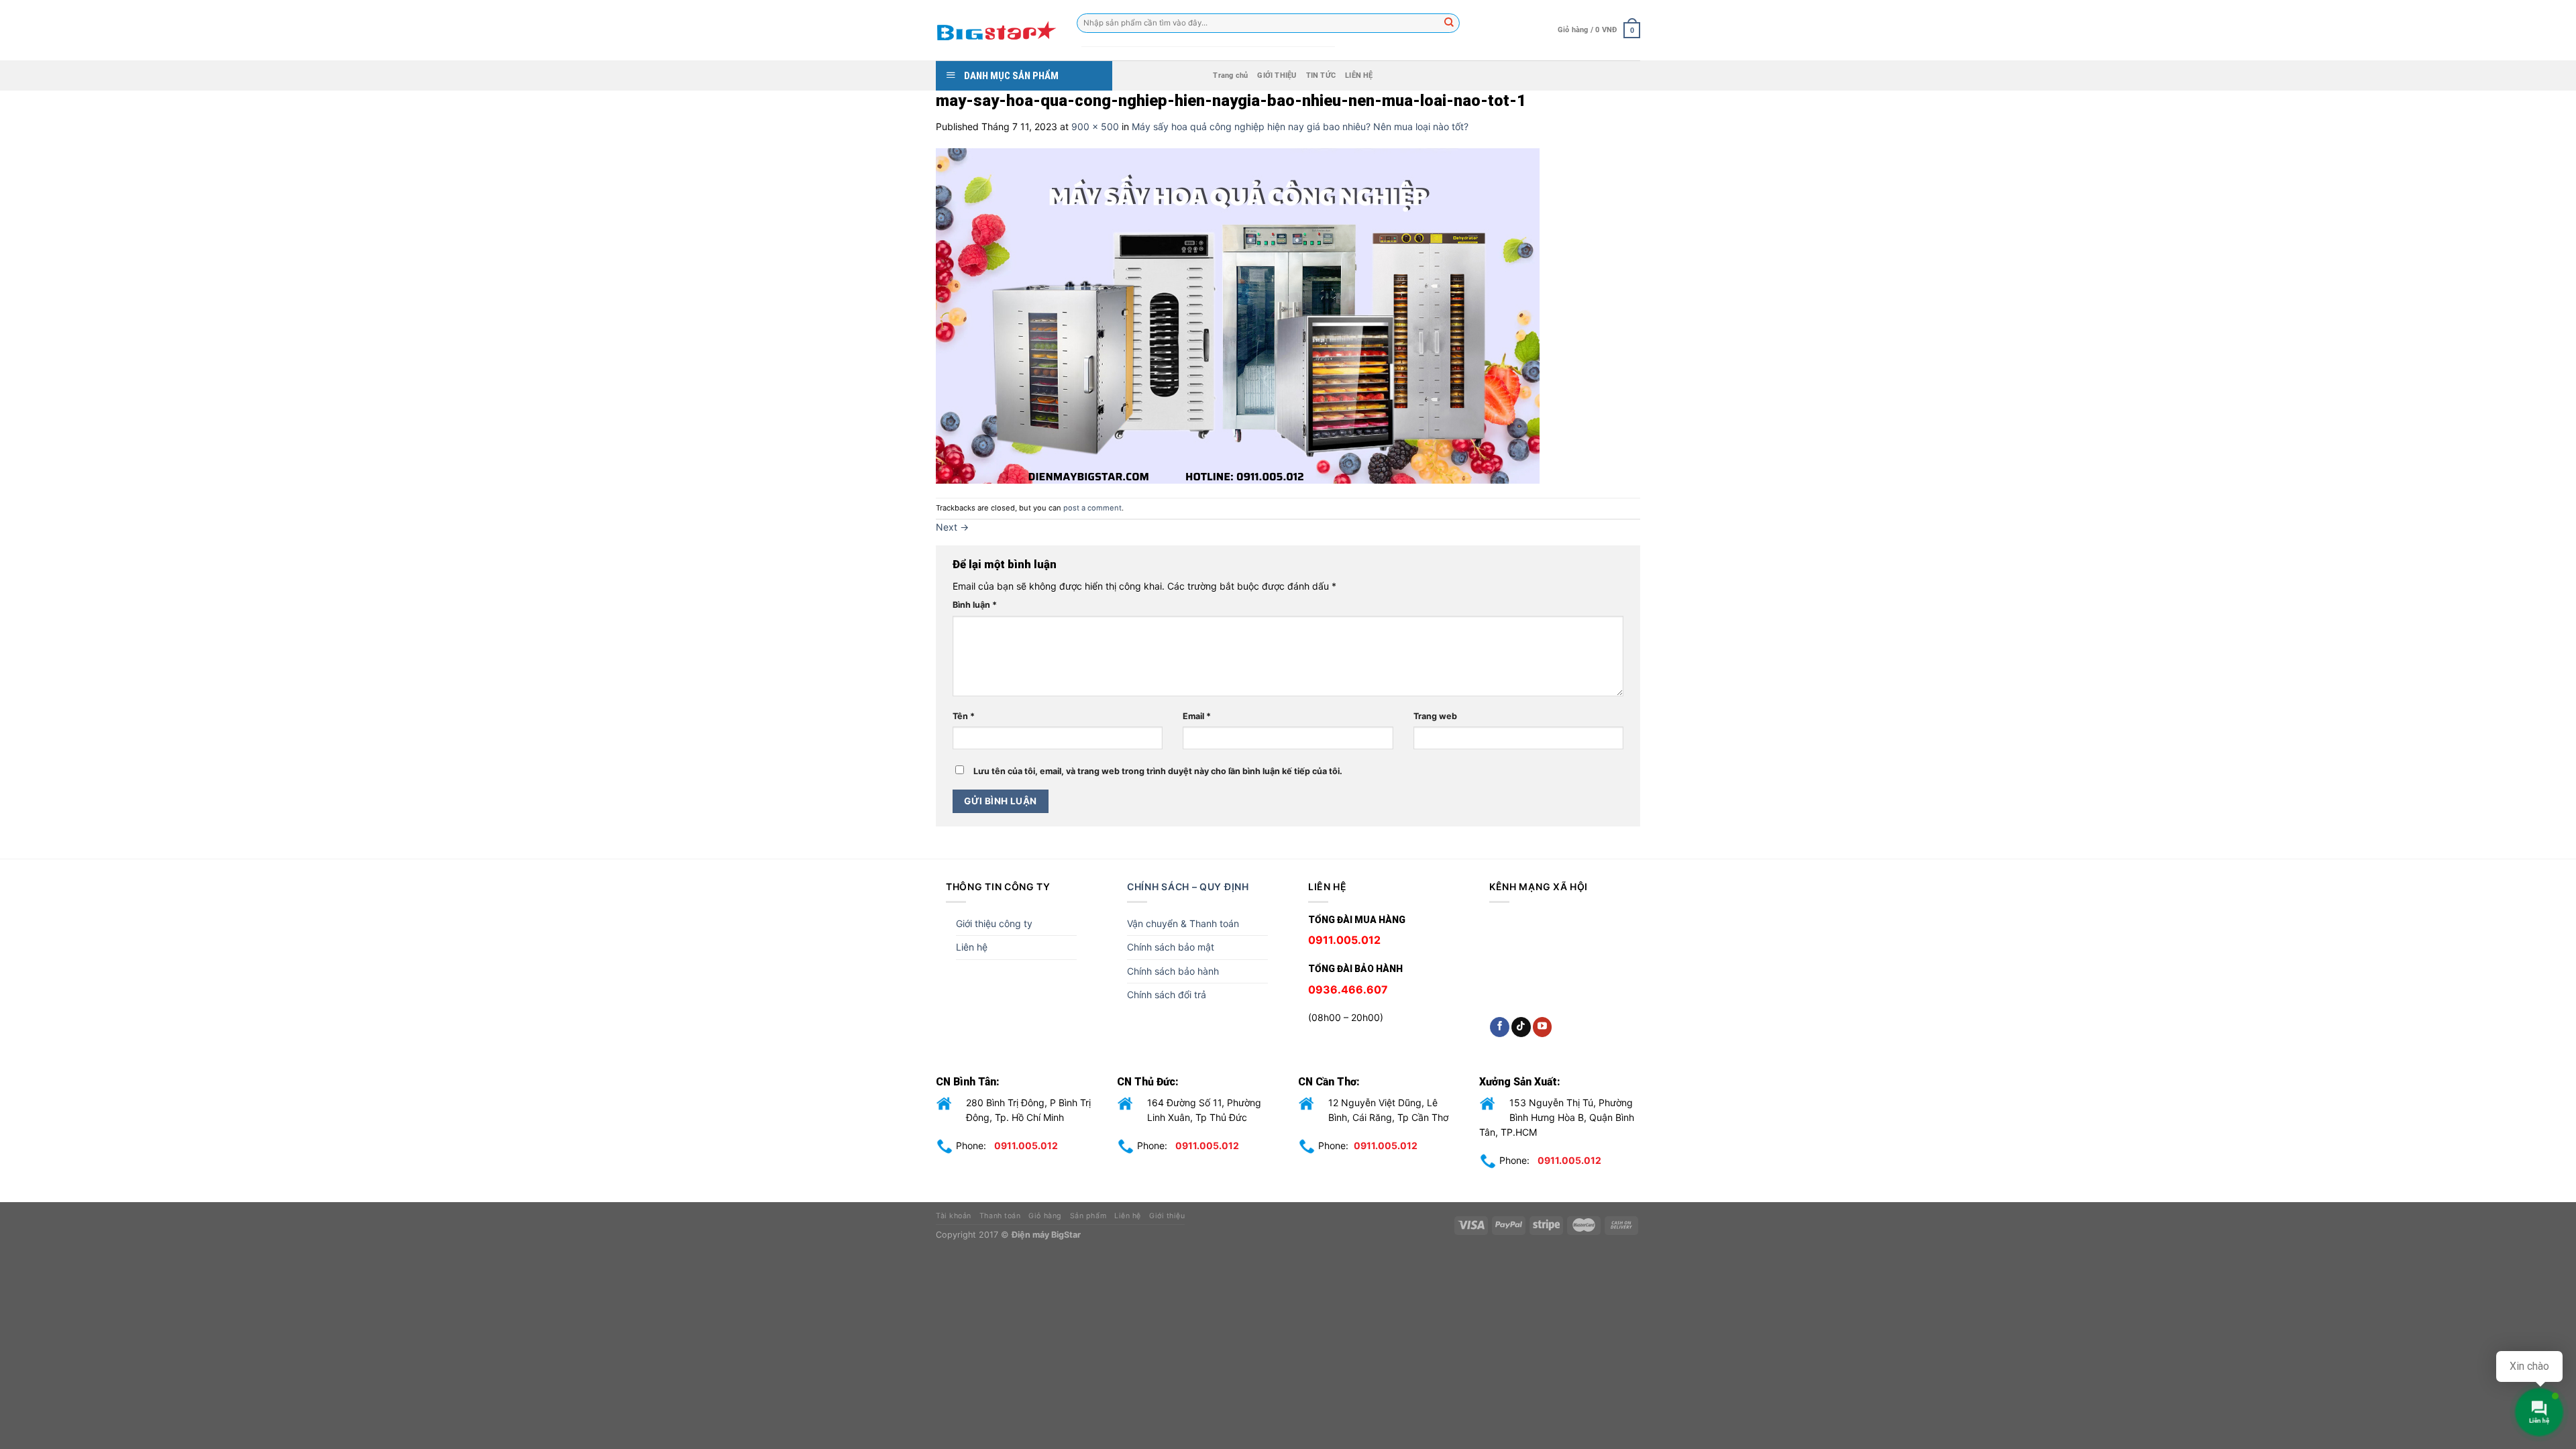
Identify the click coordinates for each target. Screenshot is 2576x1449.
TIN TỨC (1321, 75)
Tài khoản (954, 1216)
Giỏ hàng (1045, 1216)
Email (1197, 716)
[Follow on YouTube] (1543, 1027)
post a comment (1092, 508)
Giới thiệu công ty (994, 923)
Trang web (1435, 716)
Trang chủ (1230, 75)
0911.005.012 (1026, 1145)
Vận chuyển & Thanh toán (1183, 923)
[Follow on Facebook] (1500, 1027)
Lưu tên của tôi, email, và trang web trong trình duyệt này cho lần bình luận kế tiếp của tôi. (1158, 771)
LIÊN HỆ (1359, 75)
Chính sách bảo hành (1173, 971)
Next (952, 527)
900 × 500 (1095, 126)
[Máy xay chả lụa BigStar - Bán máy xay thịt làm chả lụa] (996, 30)
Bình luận (975, 605)
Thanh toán (1000, 1216)
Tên (964, 716)
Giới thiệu (1167, 1216)
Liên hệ (972, 947)
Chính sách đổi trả (1167, 995)
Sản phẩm (1088, 1216)
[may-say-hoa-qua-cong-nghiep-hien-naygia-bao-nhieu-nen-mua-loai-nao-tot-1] (1238, 315)
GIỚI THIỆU (1277, 75)
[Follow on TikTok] (1521, 1027)
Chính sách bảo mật (1171, 947)
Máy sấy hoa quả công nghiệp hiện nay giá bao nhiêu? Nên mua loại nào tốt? (1300, 126)
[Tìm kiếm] (1450, 23)
